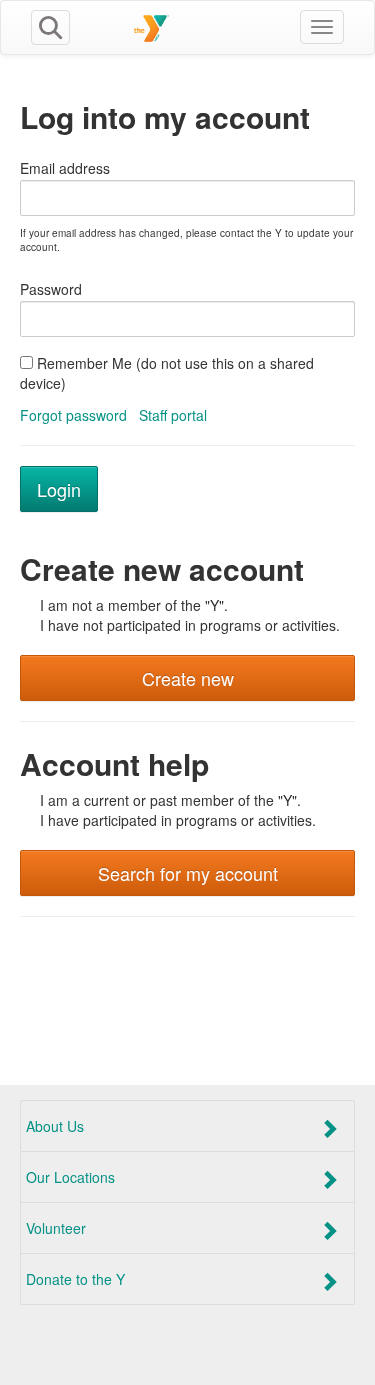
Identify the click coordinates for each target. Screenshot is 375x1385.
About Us (55, 1126)
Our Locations (70, 1177)
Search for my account (188, 873)
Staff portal (173, 415)
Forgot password (73, 415)
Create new (188, 678)
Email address (65, 168)
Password (51, 289)
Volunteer (56, 1228)
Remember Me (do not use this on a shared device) (167, 373)
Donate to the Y (75, 1279)
